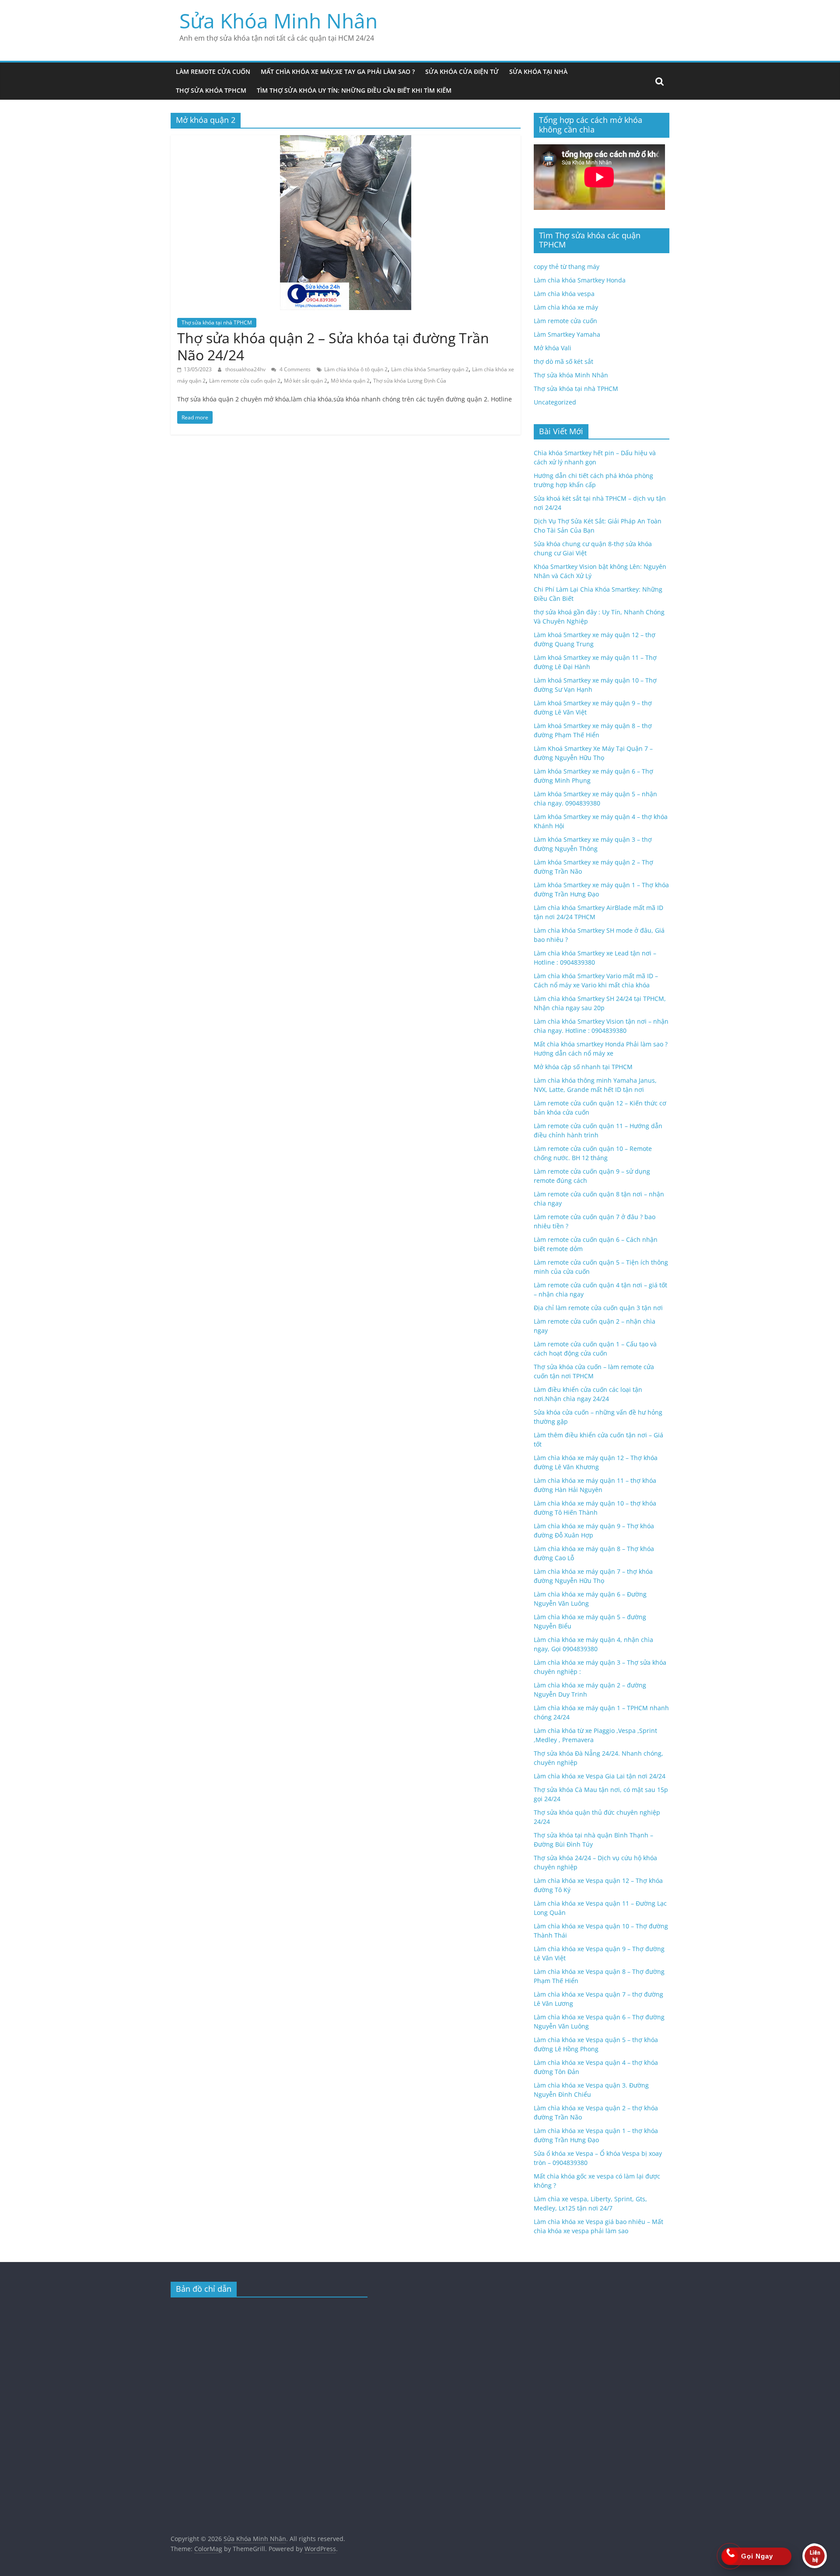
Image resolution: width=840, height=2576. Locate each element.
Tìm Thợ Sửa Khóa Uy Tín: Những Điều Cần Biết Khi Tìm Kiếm (354, 90)
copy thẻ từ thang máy (567, 267)
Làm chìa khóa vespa (564, 294)
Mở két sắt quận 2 (306, 381)
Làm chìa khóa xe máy (566, 307)
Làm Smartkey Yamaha (567, 334)
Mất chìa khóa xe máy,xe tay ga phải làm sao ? (338, 71)
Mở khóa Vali (553, 348)
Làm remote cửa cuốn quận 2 (245, 381)
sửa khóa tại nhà (538, 71)
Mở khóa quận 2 (350, 381)
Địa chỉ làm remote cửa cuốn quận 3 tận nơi (598, 1308)
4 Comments (294, 369)
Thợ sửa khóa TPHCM (211, 90)
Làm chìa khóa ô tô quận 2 (356, 369)
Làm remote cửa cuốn (213, 71)
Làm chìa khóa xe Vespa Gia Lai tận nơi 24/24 (600, 1776)
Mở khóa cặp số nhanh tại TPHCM (583, 1067)
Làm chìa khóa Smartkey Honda (580, 280)
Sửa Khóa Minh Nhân (278, 21)
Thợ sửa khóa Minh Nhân (571, 375)
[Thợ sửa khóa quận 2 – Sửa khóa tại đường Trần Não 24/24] (346, 140)
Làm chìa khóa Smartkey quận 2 (430, 369)
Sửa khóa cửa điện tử (462, 71)
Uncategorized (555, 402)
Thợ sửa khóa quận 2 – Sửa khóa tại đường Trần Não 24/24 (333, 346)
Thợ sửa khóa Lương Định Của (410, 381)
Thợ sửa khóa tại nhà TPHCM (217, 322)
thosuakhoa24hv (246, 369)
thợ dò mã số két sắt (563, 361)
